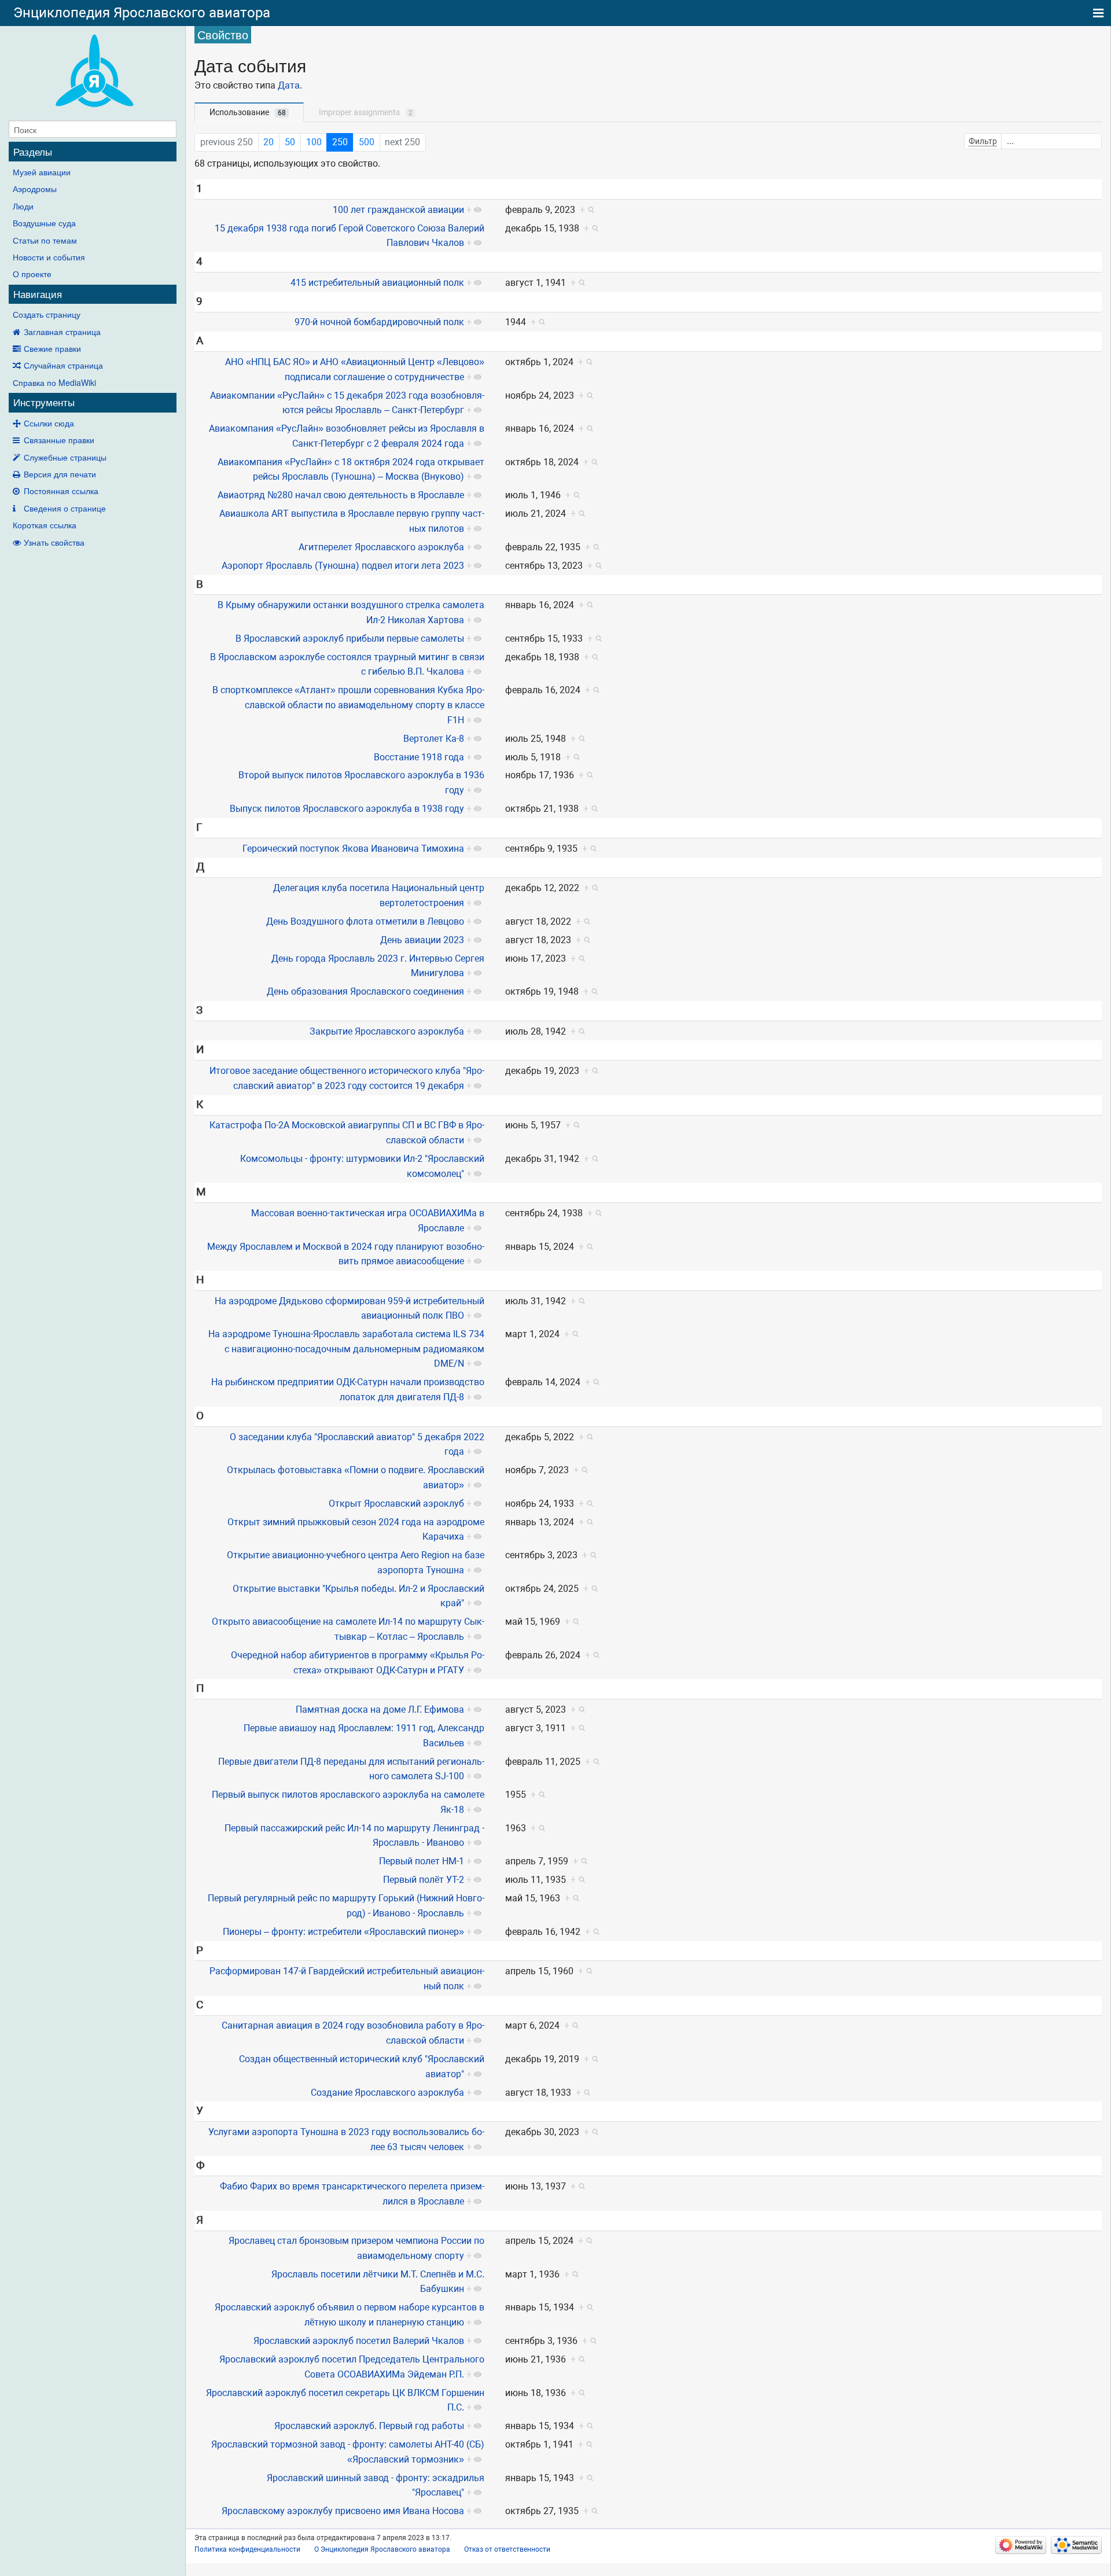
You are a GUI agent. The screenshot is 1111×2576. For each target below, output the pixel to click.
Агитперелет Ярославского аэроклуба (381, 547)
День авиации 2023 (422, 940)
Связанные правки (59, 440)
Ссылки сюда (49, 423)
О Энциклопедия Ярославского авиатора (382, 2549)
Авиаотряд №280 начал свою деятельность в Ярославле (341, 495)
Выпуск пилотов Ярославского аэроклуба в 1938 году (347, 809)
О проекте (32, 274)
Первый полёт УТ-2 (424, 1880)
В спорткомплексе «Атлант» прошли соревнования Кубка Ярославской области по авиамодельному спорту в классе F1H (348, 705)
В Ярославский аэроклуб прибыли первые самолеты (350, 639)
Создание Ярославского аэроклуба (387, 2093)
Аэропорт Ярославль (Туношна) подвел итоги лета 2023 (343, 566)
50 (290, 142)
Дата (289, 85)
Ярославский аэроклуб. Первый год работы (369, 2426)
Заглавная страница (62, 332)
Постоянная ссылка (61, 491)
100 (314, 142)
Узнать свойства (54, 542)
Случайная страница (63, 365)
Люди (23, 206)
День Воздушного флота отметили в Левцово (365, 921)
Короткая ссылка (45, 525)
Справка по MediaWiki (54, 382)
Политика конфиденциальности (247, 2549)
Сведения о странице (65, 508)
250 (340, 142)
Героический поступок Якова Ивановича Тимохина (353, 849)
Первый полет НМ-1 (422, 1861)
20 (268, 142)
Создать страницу (47, 314)
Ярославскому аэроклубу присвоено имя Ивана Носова (343, 2511)
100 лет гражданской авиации (398, 210)
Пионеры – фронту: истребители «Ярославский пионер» (343, 1932)
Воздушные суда (44, 223)
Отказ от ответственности (507, 2549)
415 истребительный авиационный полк (377, 283)
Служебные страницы (65, 457)
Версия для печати (60, 474)
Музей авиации (42, 172)
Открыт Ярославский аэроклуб (396, 1504)
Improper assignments (366, 112)
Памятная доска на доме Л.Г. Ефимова (380, 1710)
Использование (248, 112)
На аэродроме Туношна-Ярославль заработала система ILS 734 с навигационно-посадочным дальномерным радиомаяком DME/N (346, 1349)
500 (367, 142)
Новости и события (49, 257)
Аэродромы (35, 189)
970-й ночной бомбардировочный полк (379, 322)
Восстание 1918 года (419, 757)
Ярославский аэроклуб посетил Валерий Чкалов (359, 2341)
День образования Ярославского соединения (365, 991)
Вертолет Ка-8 (434, 739)
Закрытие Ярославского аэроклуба (387, 1031)
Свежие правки (52, 348)
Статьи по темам (45, 240)
